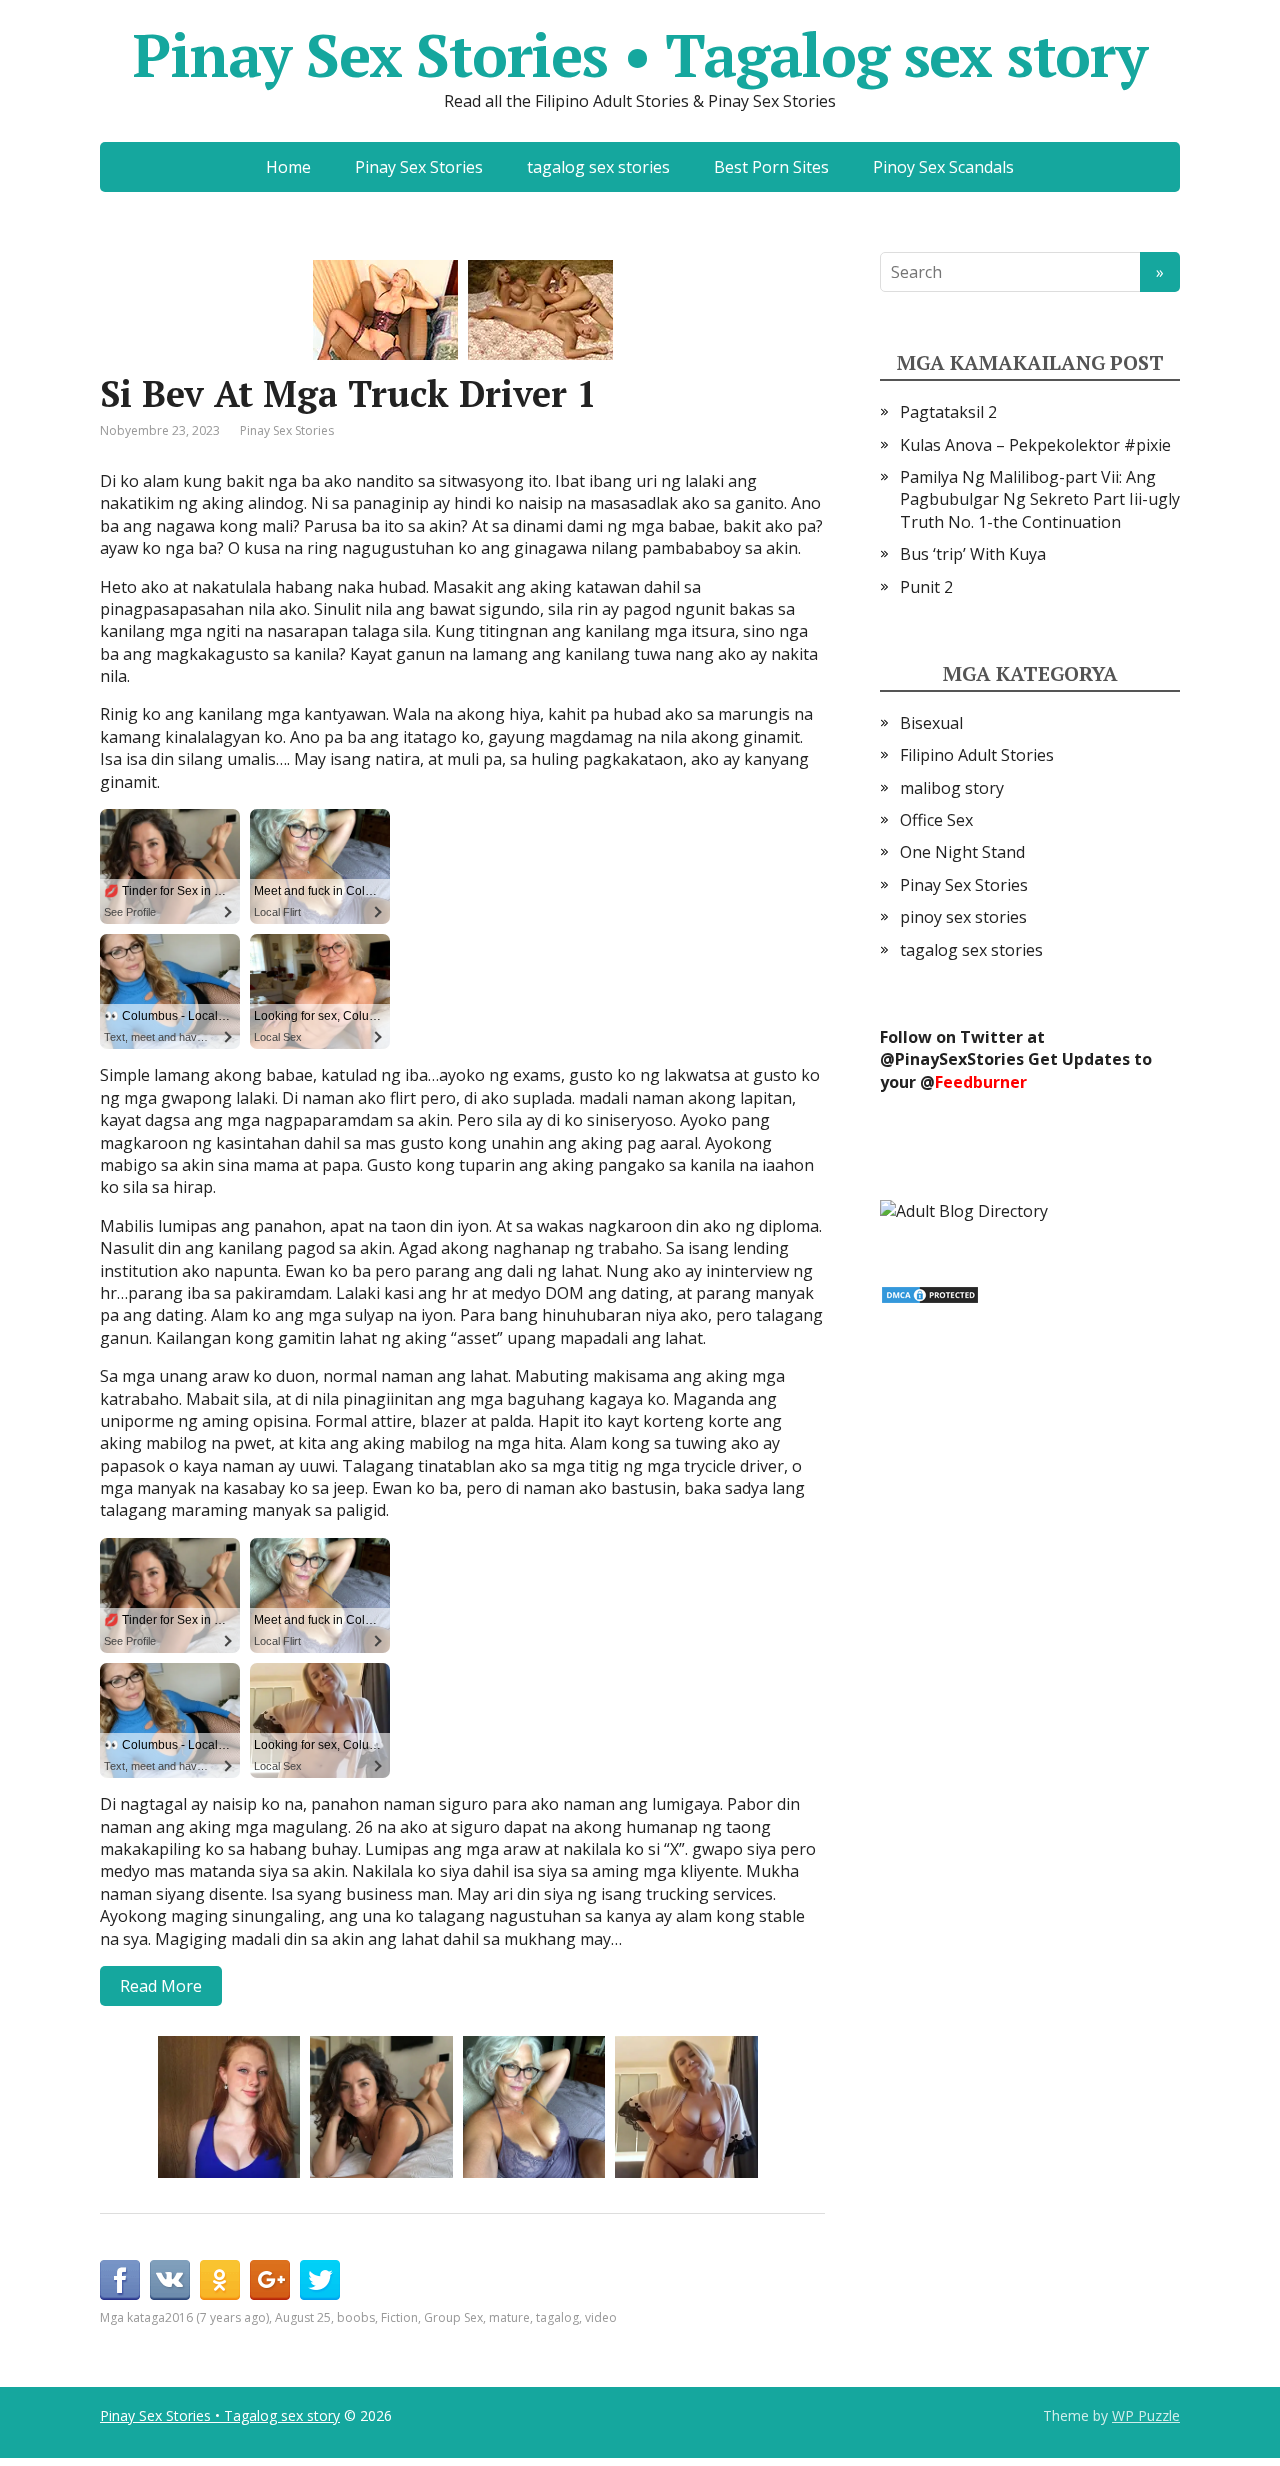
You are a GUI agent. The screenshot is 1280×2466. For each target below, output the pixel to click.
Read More (161, 1986)
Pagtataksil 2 (948, 412)
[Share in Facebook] (120, 2280)
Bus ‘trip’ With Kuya (973, 554)
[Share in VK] (170, 2280)
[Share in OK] (220, 2280)
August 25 (303, 2317)
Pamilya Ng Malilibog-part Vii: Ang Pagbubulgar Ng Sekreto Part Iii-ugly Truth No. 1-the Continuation (1040, 499)
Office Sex (936, 820)
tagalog (557, 2317)
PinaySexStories (959, 1059)
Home (288, 167)
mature (509, 2317)
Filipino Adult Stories (977, 755)
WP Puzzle (1146, 2415)
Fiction (399, 2317)
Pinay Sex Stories (419, 167)
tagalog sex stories (598, 167)
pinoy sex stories (963, 917)
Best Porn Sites (771, 167)
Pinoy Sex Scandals (943, 167)
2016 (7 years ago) (217, 2317)
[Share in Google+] (270, 2280)
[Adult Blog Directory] (964, 1209)
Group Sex (453, 2317)
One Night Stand (962, 852)
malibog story (952, 788)
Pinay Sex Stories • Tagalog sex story (640, 55)
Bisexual (931, 723)
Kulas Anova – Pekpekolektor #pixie (1035, 445)
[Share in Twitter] (320, 2280)
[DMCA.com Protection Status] (930, 1293)
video (601, 2317)
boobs (356, 2317)
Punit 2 (926, 587)
